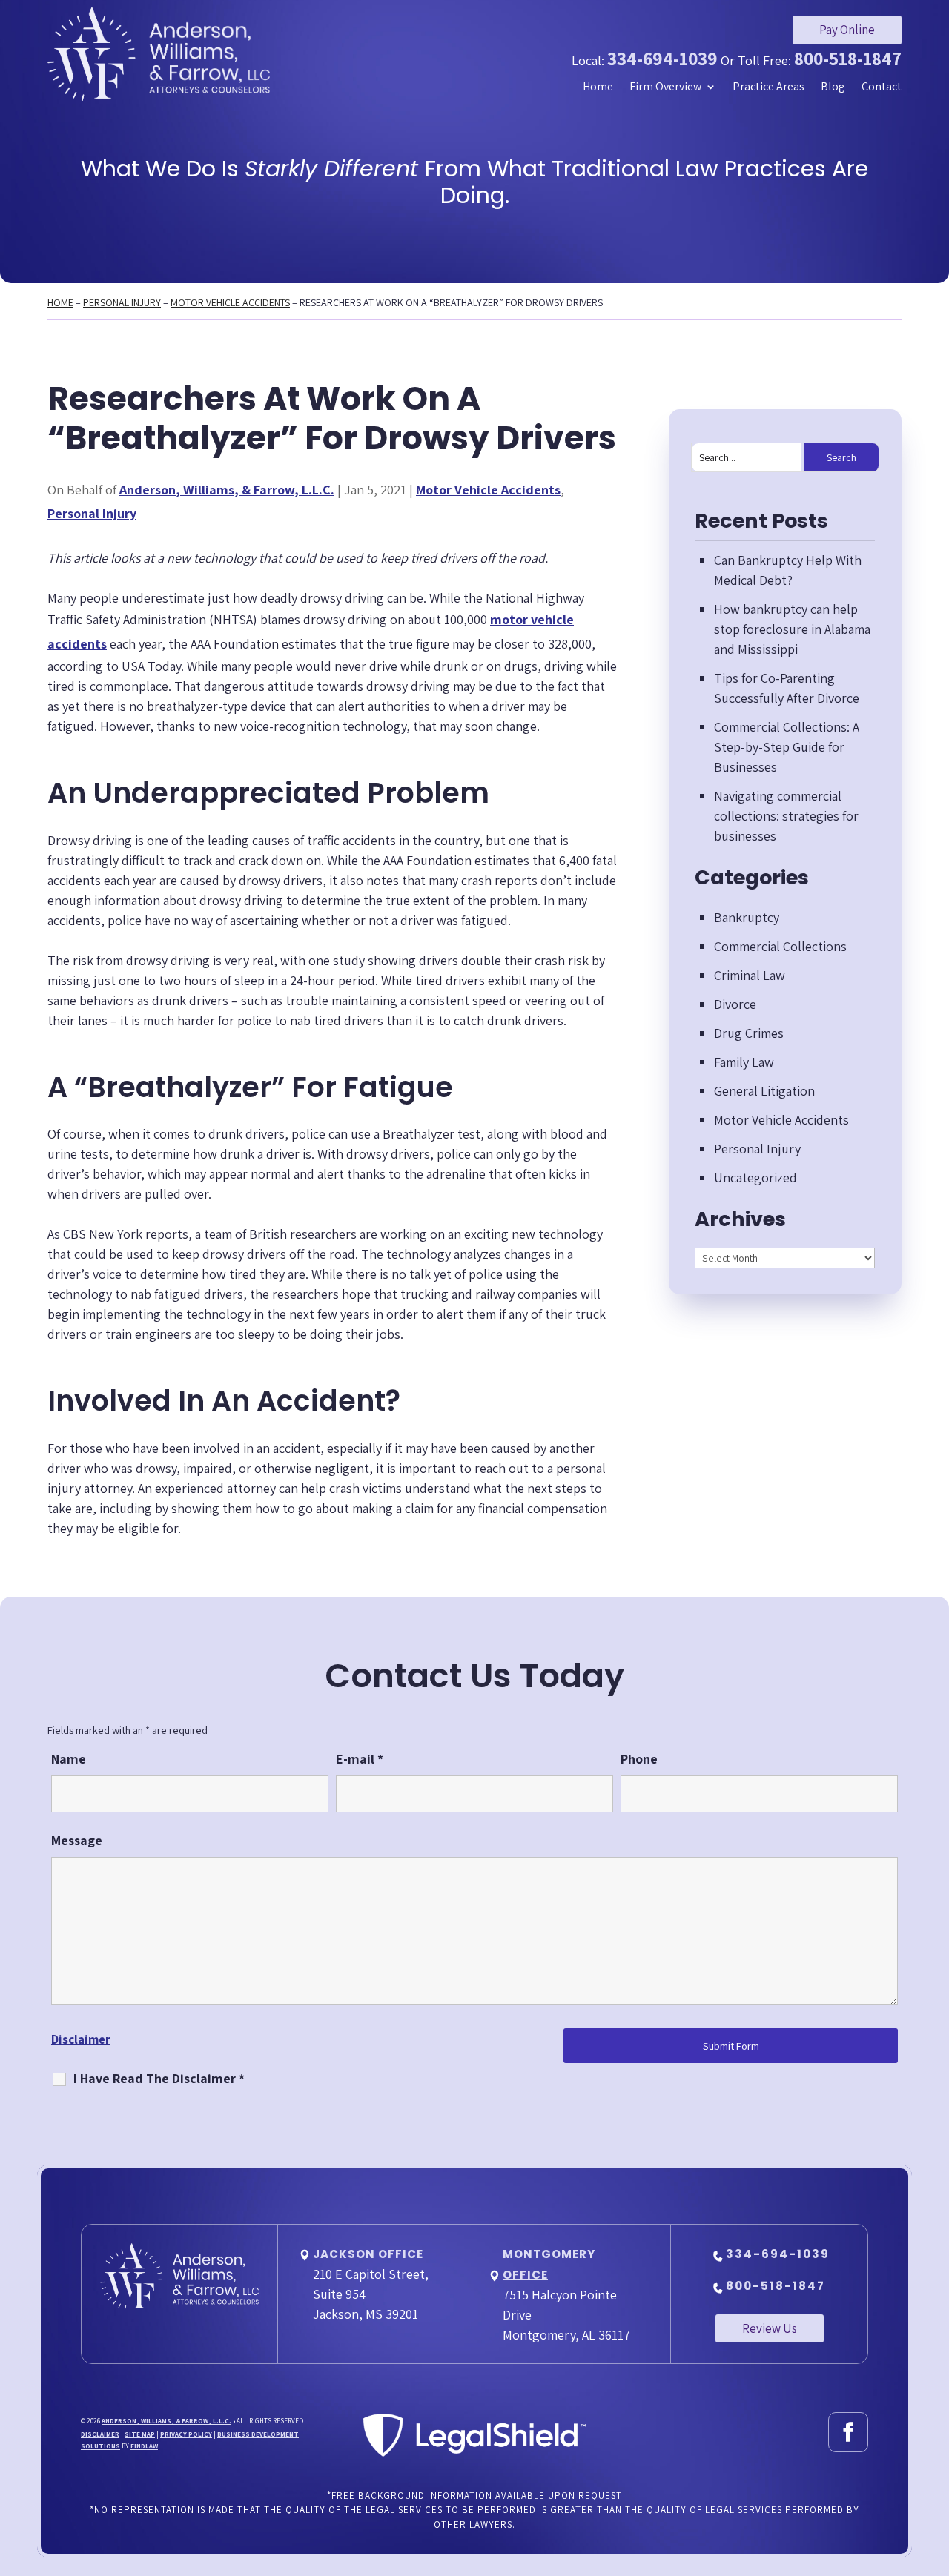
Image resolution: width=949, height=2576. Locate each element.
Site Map (140, 2434)
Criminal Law (750, 975)
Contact (882, 87)
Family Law (744, 1062)
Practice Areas (768, 87)
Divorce (735, 1004)
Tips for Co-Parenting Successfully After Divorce (787, 688)
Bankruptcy (747, 917)
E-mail (360, 1759)
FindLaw (144, 2446)
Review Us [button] (770, 2328)
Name (69, 1759)
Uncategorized (755, 1178)
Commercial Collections (780, 946)
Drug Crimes (749, 1033)
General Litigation (764, 1091)
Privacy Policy (186, 2434)
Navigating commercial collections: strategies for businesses (786, 816)
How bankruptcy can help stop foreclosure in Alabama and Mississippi (792, 629)
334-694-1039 (662, 58)
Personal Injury (92, 513)
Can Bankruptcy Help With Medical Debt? (788, 570)
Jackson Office (368, 2254)
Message (77, 1840)
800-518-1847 (848, 58)
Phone (639, 1759)
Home (598, 87)
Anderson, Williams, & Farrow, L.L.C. (227, 490)
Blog (833, 87)
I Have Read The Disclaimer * (159, 2078)
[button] (934, 2469)
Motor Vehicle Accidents (488, 490)
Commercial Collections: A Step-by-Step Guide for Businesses (787, 747)
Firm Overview (665, 87)
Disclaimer (81, 2039)
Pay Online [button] (847, 30)
